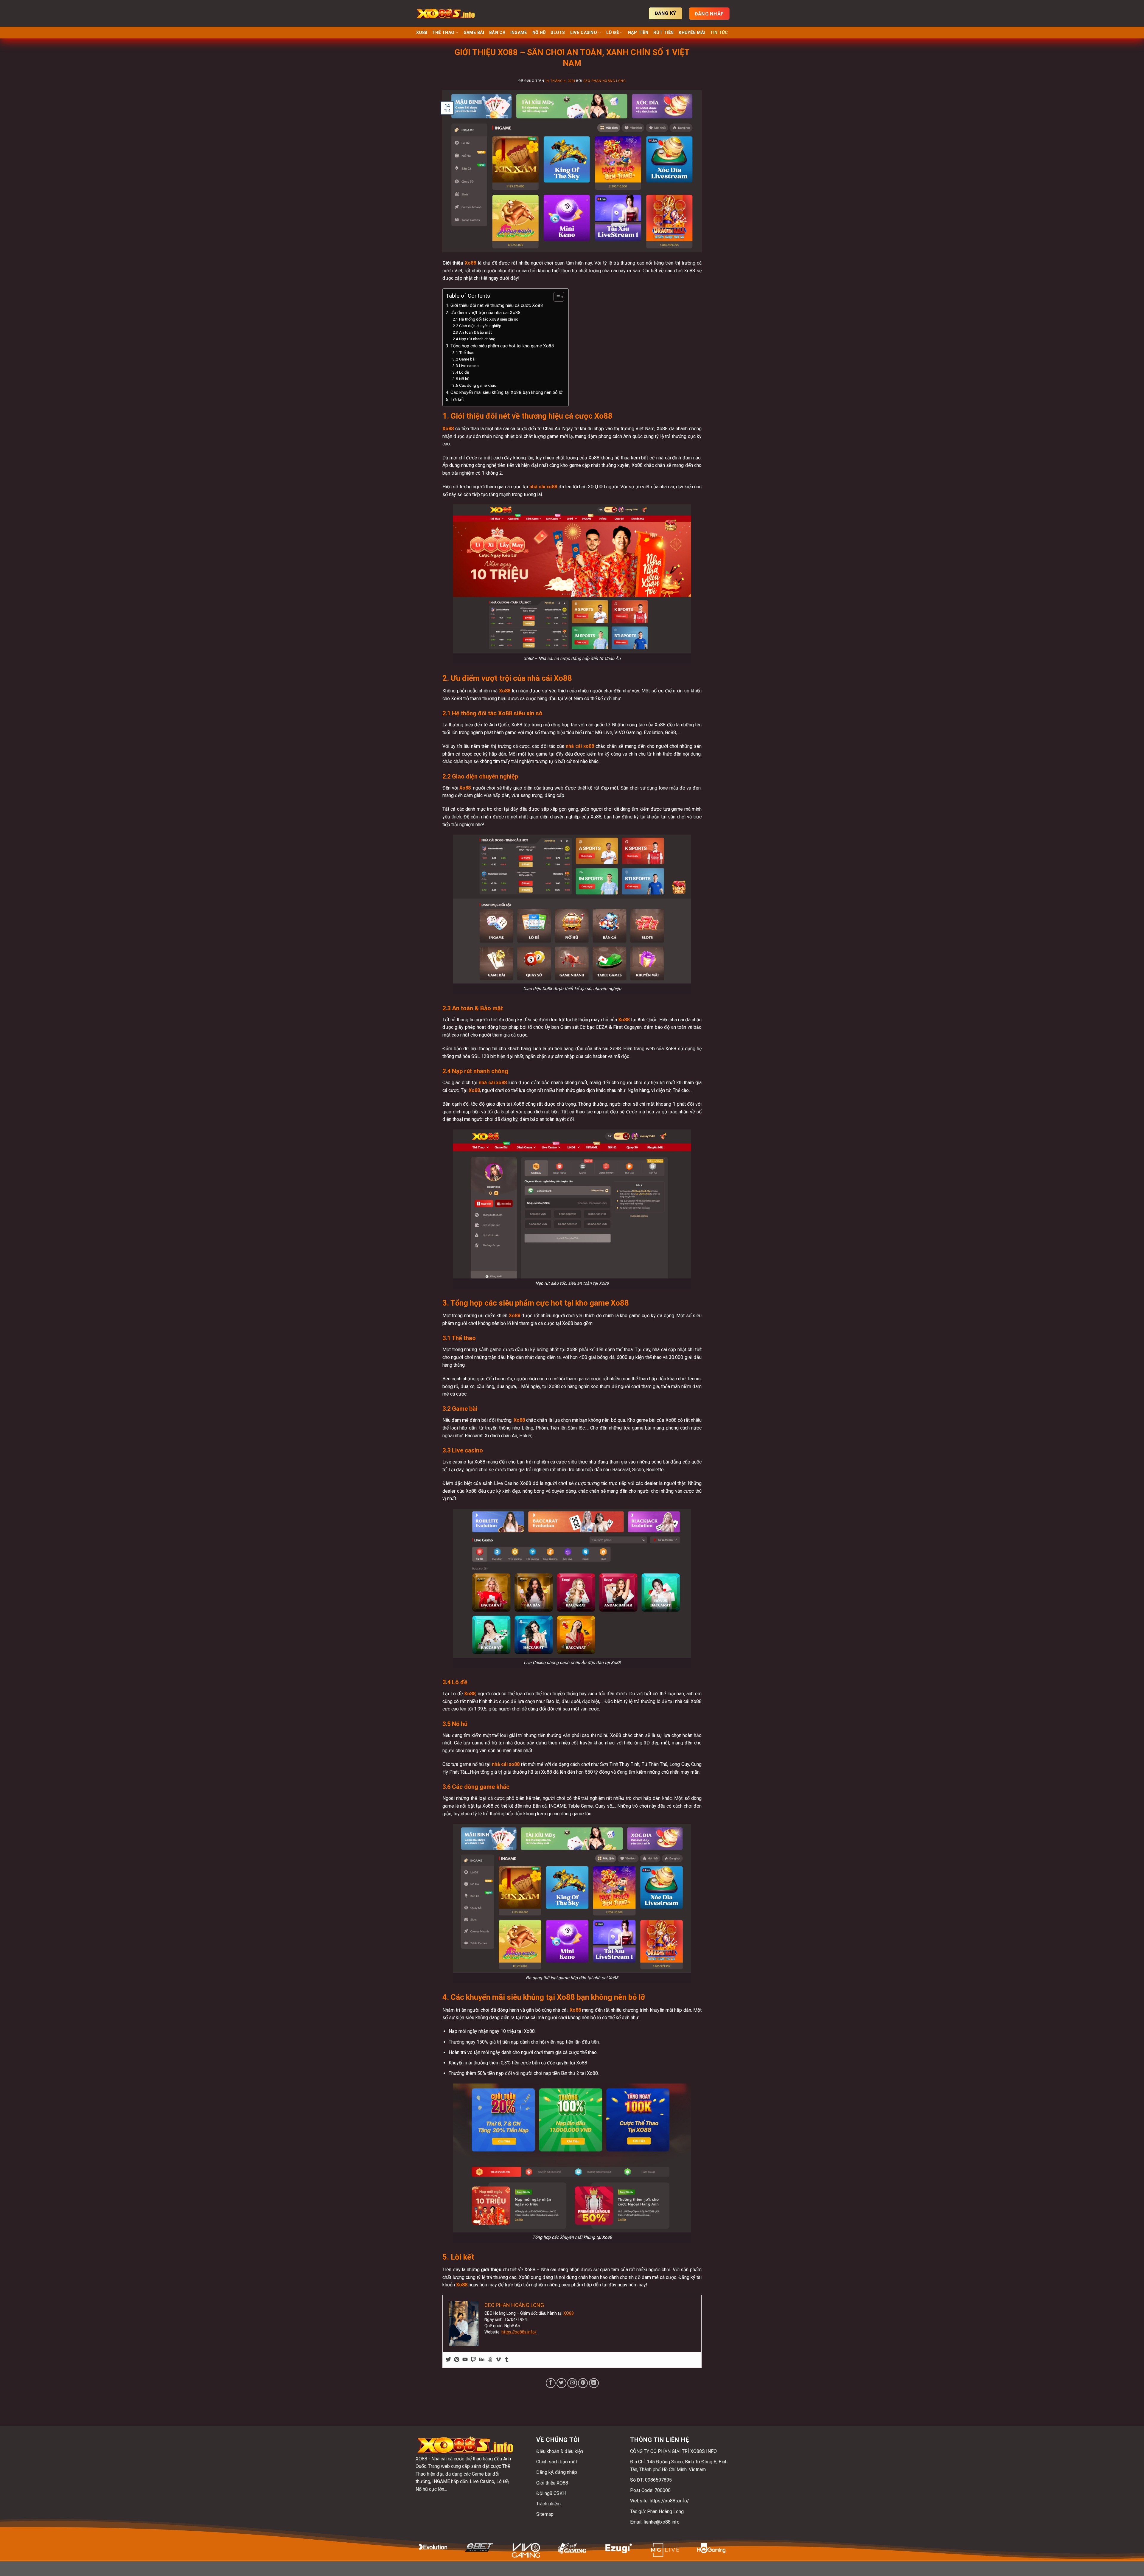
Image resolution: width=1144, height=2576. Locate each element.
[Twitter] (448, 2360)
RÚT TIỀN (663, 33)
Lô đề (613, 33)
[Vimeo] (498, 2360)
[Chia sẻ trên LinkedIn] (594, 2383)
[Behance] (482, 2360)
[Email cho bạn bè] (572, 2383)
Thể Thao (443, 33)
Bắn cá (497, 33)
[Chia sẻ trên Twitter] (561, 2383)
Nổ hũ (539, 33)
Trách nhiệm (548, 2504)
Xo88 (470, 263)
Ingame (519, 33)
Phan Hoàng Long (665, 2511)
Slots (558, 33)
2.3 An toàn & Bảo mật (472, 332)
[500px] (490, 2360)
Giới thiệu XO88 (552, 2483)
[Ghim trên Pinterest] (583, 2383)
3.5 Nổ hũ (461, 379)
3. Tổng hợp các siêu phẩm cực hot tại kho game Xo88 (500, 346)
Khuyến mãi (692, 33)
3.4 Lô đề (461, 372)
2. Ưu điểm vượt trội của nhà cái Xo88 (483, 313)
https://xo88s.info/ (519, 2332)
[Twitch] (473, 2360)
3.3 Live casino (466, 366)
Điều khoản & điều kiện (560, 2451)
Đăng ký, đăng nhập (557, 2472)
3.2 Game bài (464, 359)
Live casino (584, 33)
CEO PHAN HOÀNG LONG (605, 81)
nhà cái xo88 (543, 487)
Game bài (474, 33)
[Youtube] (465, 2360)
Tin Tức (719, 33)
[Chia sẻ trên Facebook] (551, 2383)
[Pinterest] (457, 2360)
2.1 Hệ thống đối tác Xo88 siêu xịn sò (485, 319)
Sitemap (545, 2514)
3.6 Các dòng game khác (474, 385)
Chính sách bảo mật (557, 2462)
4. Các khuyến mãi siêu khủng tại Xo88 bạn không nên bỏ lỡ (504, 392)
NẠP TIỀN (638, 33)
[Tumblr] (507, 2360)
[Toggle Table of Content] (556, 297)
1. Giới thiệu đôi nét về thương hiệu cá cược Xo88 (494, 305)
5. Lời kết (455, 400)
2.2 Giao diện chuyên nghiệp (477, 326)
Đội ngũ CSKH (551, 2493)
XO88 (422, 33)
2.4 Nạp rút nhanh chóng (474, 339)
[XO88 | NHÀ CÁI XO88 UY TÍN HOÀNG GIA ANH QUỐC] (445, 13)
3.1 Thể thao (464, 352)
